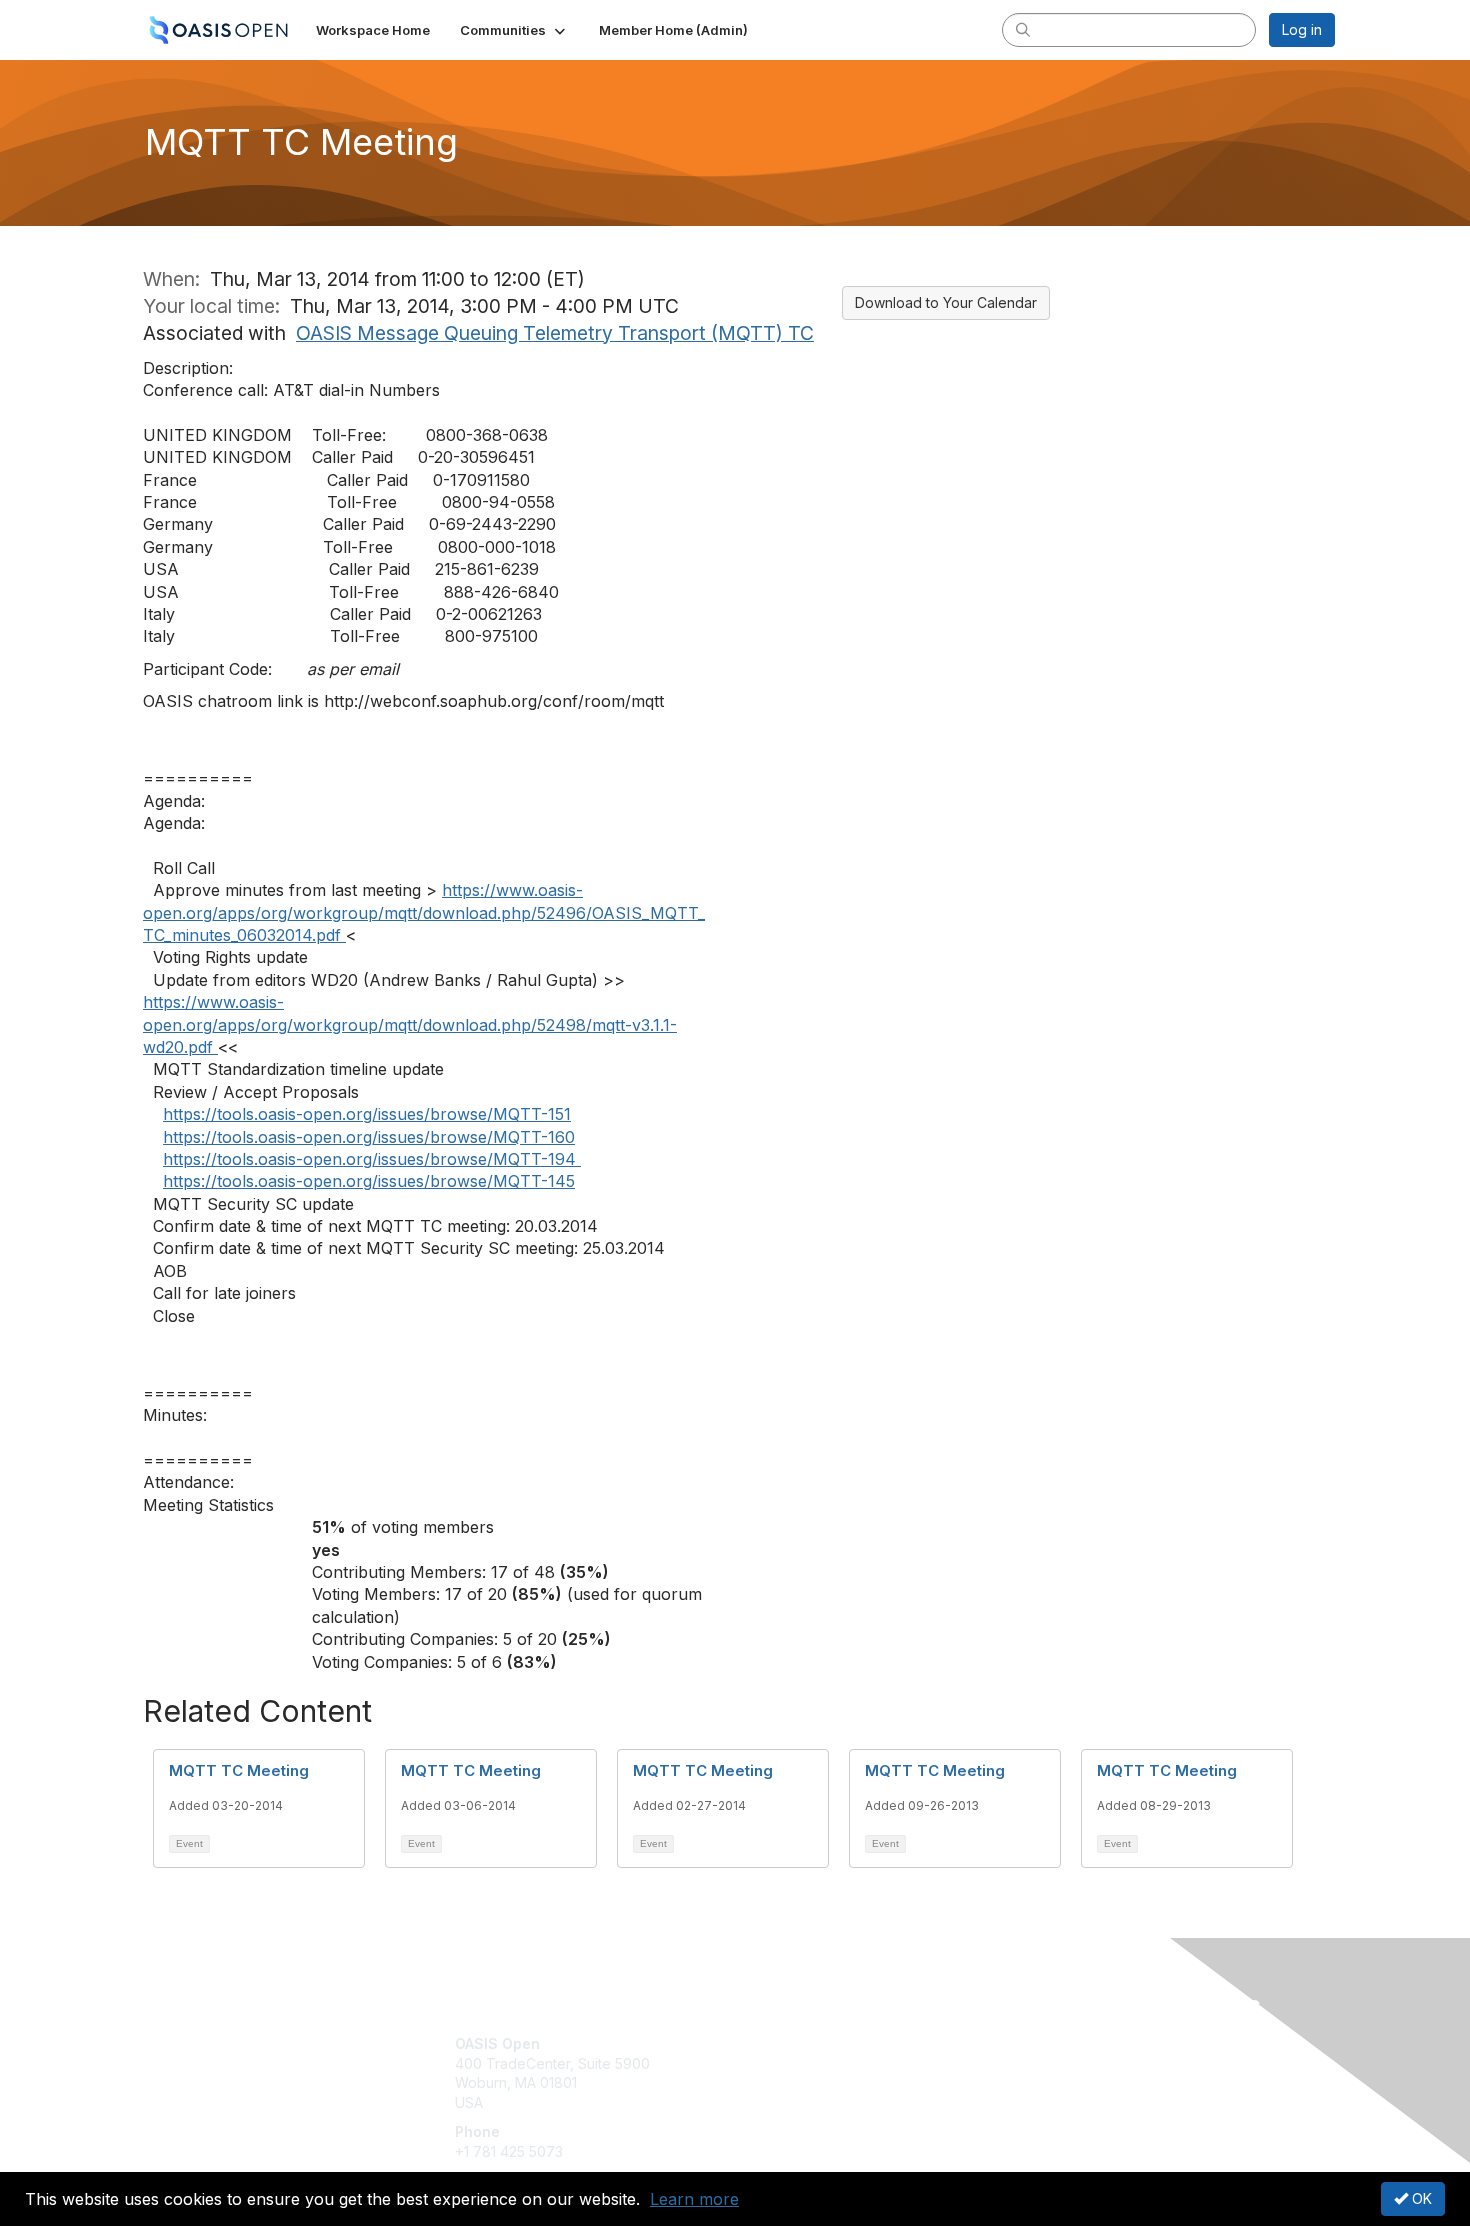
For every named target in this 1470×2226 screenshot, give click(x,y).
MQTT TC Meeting (239, 1770)
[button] (514, 30)
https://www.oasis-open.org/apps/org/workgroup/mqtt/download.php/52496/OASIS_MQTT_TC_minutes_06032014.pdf (424, 912)
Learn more (694, 2199)
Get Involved (785, 2043)
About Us (1062, 2043)
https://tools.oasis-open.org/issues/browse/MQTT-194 (372, 1159)
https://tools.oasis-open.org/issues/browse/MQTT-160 (369, 1137)
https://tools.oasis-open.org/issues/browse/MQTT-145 (369, 1181)
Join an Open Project (813, 2073)
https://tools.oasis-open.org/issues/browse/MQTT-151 (367, 1114)
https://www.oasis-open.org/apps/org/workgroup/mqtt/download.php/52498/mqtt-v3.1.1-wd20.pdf (410, 1024)
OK (1420, 2198)
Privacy (1056, 2063)
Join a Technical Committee (834, 2102)
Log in (1302, 29)
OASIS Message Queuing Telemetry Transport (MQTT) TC (555, 333)
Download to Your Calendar (946, 302)
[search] (1023, 29)
